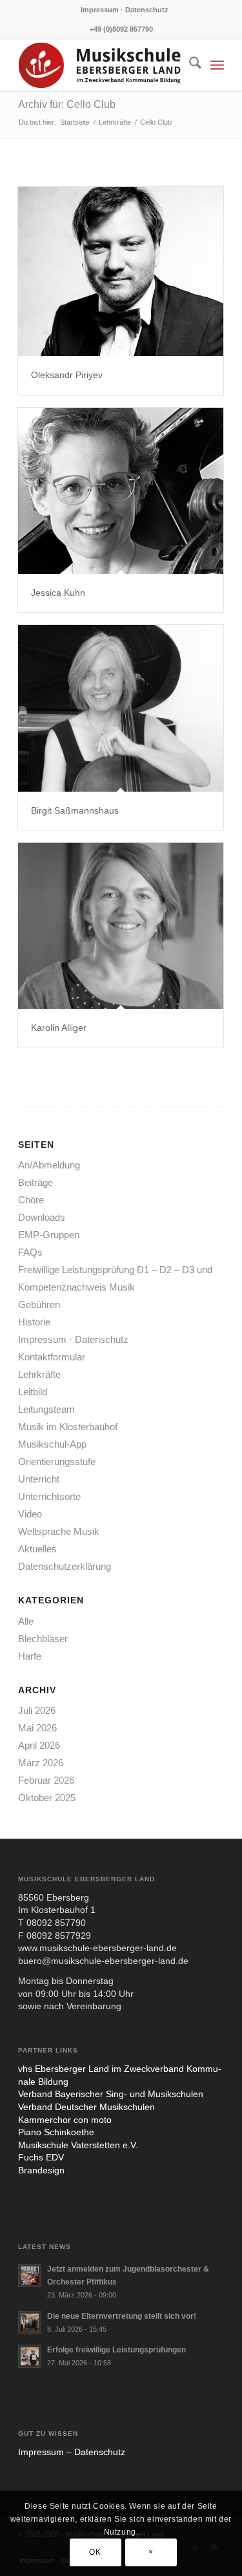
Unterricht (39, 1479)
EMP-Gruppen (49, 1235)
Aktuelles (37, 1549)
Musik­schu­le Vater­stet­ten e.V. (78, 2145)
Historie (34, 1322)
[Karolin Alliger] (121, 926)
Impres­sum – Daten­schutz (72, 2452)
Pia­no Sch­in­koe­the (56, 2132)
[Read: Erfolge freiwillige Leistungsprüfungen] (30, 2356)
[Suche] (189, 65)
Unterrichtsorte (49, 1496)
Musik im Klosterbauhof (68, 1427)
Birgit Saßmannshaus (75, 810)
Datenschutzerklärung (65, 1566)
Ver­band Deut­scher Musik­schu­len (86, 2107)
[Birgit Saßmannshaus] (121, 708)
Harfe (30, 1656)
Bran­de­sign (41, 2170)
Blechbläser (43, 1639)
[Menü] (217, 65)
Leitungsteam (46, 1409)
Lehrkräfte (39, 1374)
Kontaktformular (52, 1357)
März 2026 (41, 1763)
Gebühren (39, 1304)
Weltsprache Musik (59, 1531)
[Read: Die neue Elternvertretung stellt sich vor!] (30, 2323)
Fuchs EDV (41, 2157)
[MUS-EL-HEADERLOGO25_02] (100, 65)
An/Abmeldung (49, 1165)
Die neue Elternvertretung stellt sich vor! (122, 2316)
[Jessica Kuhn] (121, 491)
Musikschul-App (52, 1444)
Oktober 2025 (47, 1798)
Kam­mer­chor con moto (65, 2120)
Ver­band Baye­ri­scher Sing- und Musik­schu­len (111, 2094)
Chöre (31, 1200)
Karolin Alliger (59, 1028)
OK (95, 2552)
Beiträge (35, 1182)
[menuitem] (125, 10)
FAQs (30, 1252)
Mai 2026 (37, 1728)
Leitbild (33, 1392)
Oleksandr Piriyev (67, 375)
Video (30, 1514)
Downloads (42, 1217)
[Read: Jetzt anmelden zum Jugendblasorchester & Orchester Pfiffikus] (30, 2275)
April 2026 (39, 1745)
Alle (26, 1621)
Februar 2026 (46, 1780)
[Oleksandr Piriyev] (121, 271)
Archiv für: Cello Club (67, 104)
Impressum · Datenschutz (125, 10)
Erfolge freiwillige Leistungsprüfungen (116, 2350)
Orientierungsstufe (57, 1462)
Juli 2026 (37, 1710)
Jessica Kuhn (58, 593)
